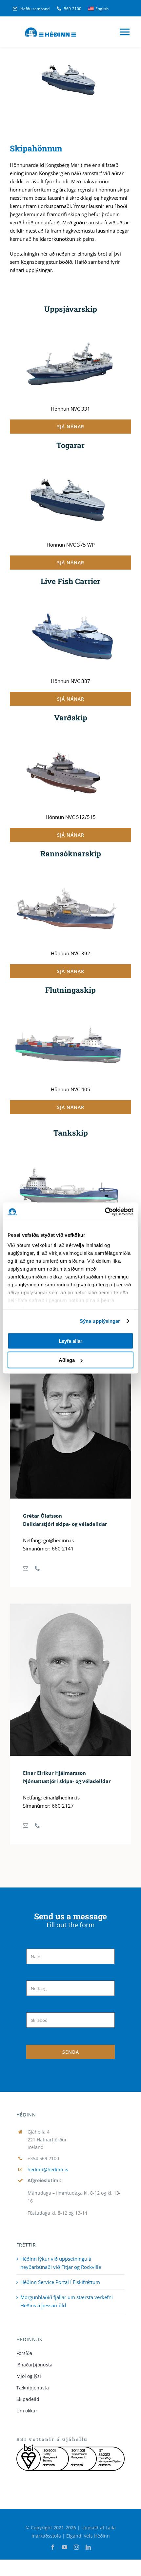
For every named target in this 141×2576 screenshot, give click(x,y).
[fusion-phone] (37, 1568)
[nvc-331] (70, 326)
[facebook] (53, 2547)
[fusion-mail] (26, 1568)
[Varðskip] (70, 734)
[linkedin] (88, 2547)
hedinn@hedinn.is (48, 2169)
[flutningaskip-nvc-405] (70, 1007)
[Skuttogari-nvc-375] (70, 462)
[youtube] (65, 2547)
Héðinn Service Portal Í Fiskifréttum (60, 2282)
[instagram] (76, 2547)
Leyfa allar (70, 1341)
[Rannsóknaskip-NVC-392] (70, 870)
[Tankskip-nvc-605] (70, 1150)
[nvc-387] (70, 598)
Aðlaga (67, 1360)
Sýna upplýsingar (100, 1321)
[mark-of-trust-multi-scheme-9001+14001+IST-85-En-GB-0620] (70, 2447)
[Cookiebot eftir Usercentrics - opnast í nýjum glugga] (105, 1212)
